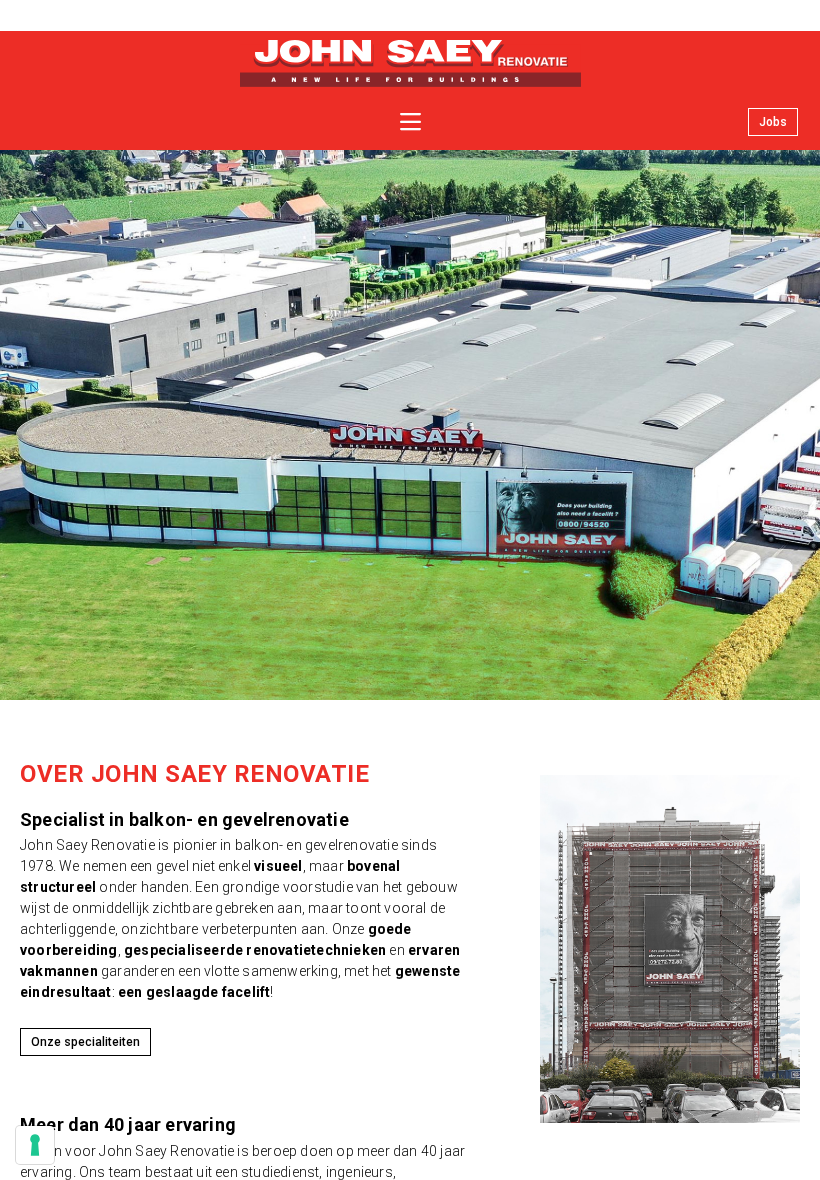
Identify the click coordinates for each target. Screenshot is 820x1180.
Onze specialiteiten (85, 1042)
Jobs (773, 122)
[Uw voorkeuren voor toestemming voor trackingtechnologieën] (35, 1145)
